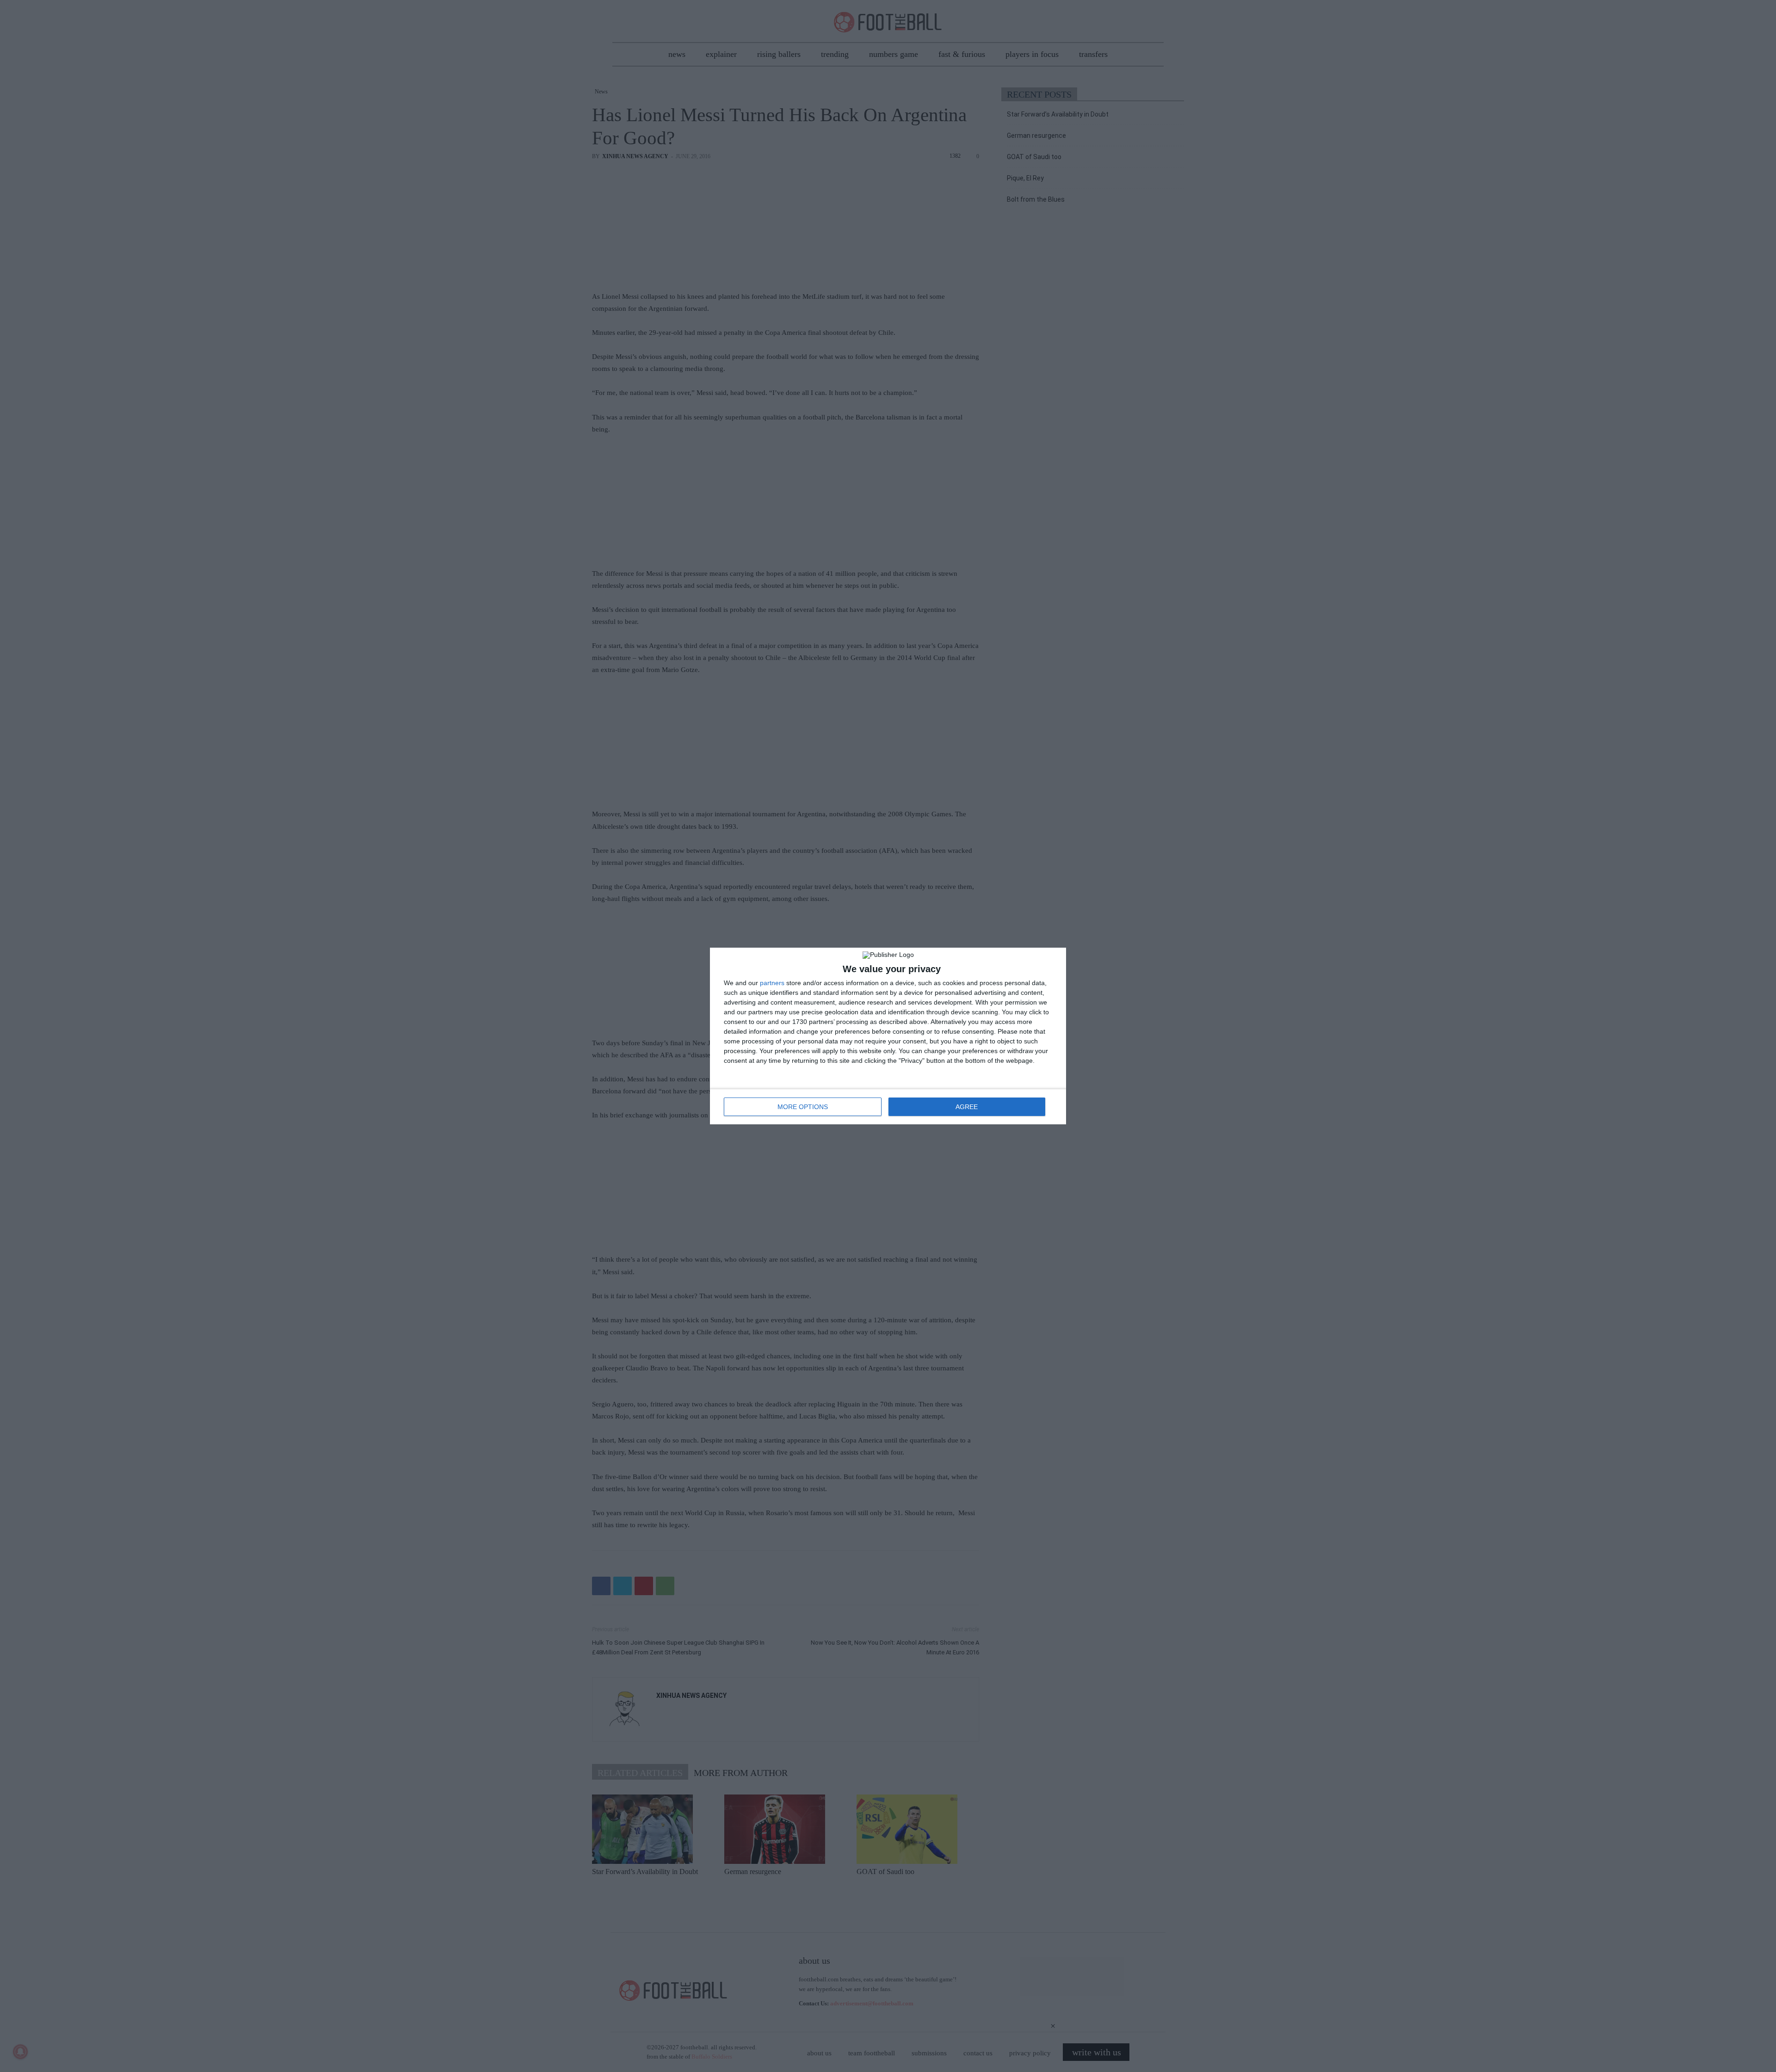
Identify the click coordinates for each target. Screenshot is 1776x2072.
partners (772, 983)
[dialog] (888, 1036)
